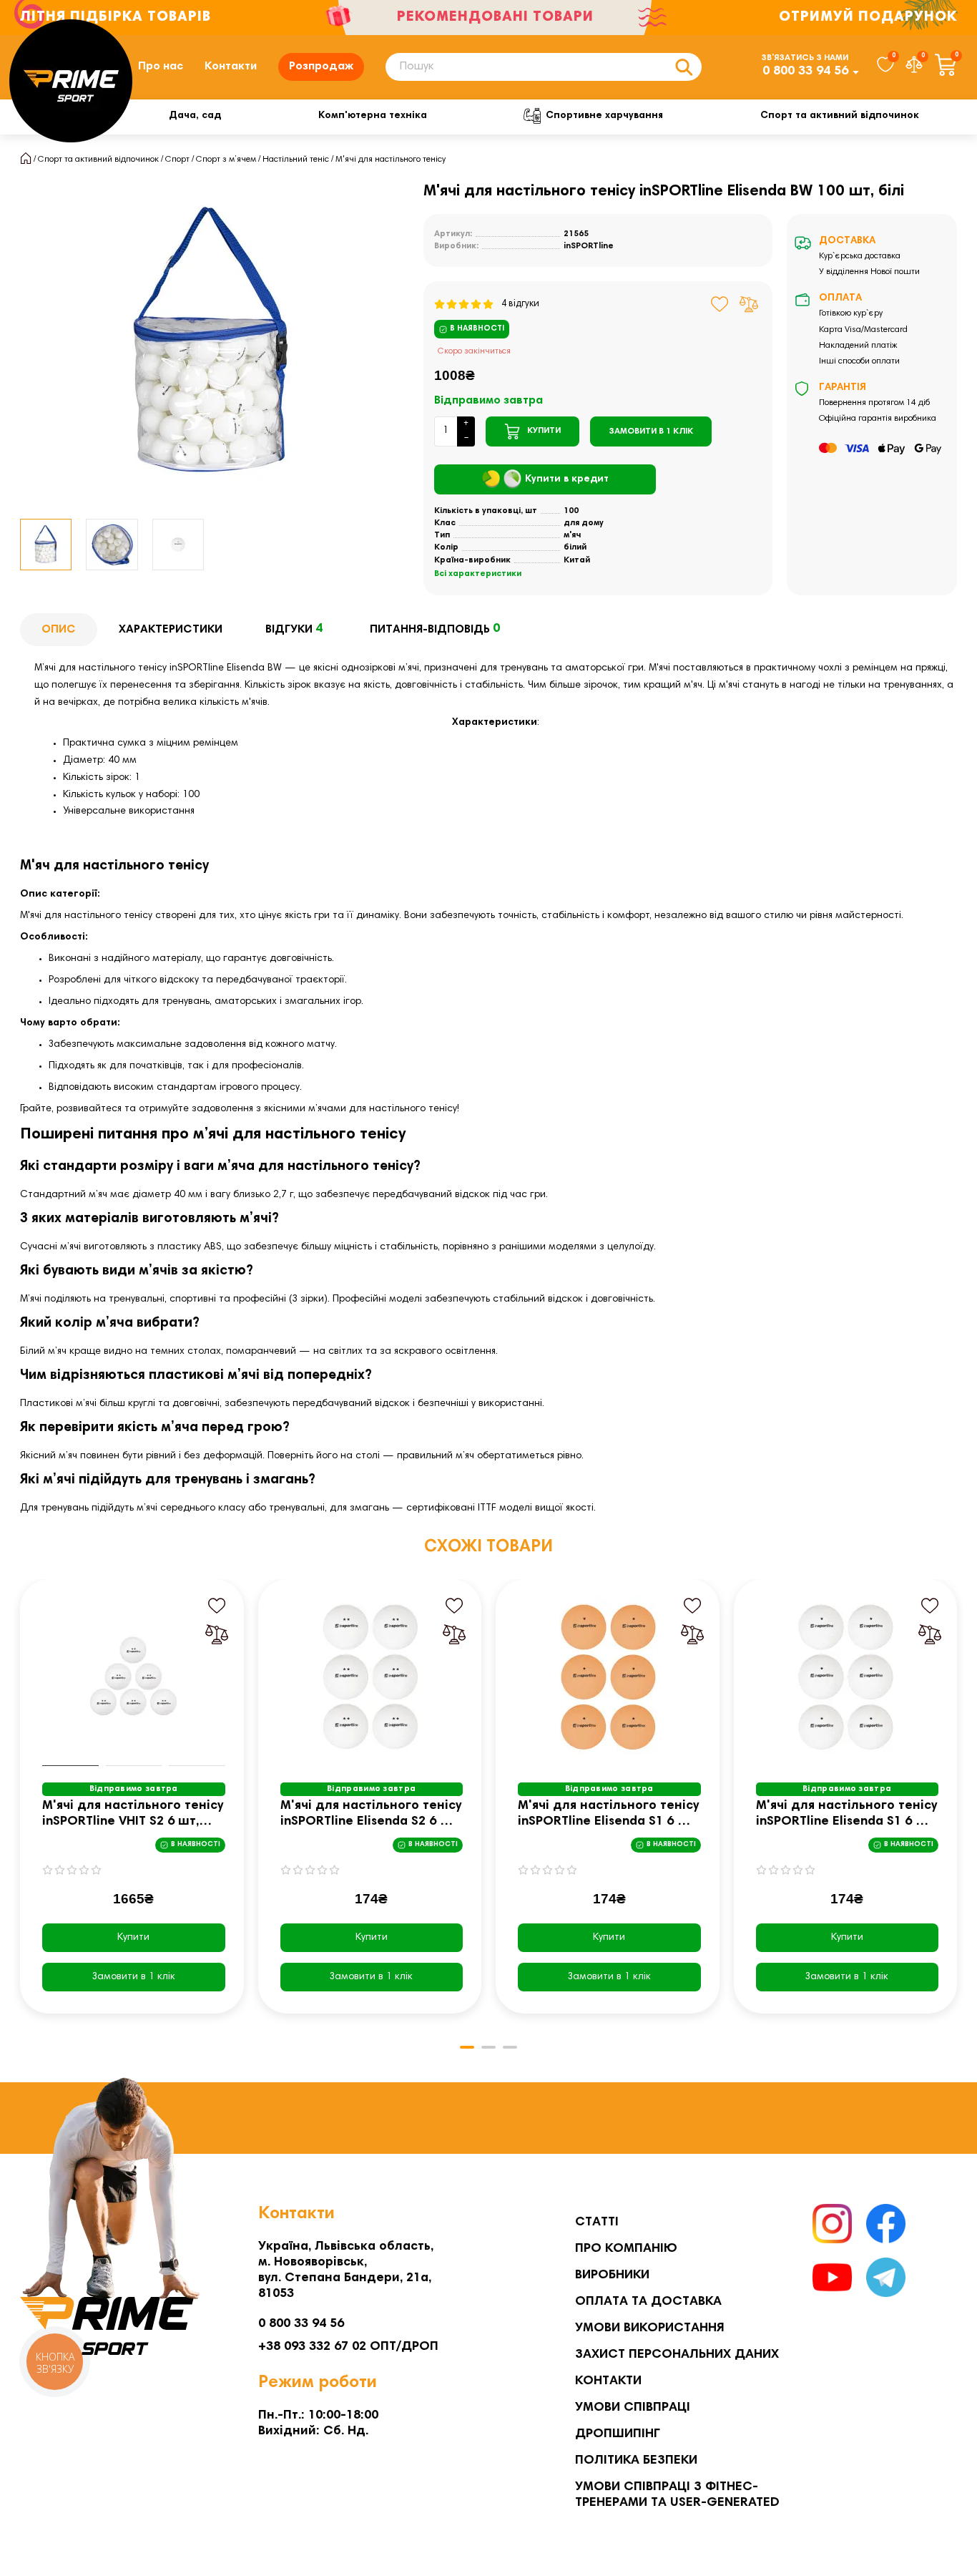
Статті (597, 2223)
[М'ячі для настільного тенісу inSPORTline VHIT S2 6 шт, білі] (134, 1677)
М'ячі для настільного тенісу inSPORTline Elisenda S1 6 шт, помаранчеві (608, 1815)
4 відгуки (517, 304)
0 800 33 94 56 (805, 72)
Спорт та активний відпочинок (840, 116)
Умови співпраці (633, 2408)
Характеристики (171, 630)
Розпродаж (321, 67)
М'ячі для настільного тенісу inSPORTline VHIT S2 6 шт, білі (133, 1815)
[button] (21, 1807)
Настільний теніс (296, 160)
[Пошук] (684, 67)
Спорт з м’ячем (226, 160)
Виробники (612, 2275)
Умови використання (650, 2328)
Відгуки (294, 629)
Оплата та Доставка (648, 2302)
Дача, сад (195, 116)
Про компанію (626, 2249)
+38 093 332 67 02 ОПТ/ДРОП (348, 2347)
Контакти (231, 67)
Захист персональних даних (677, 2355)
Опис (59, 630)
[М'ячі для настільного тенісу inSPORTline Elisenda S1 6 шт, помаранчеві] (609, 1677)
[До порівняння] (749, 304)
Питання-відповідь (435, 629)
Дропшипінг (618, 2434)
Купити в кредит (567, 479)
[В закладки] (720, 304)
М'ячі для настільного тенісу (391, 160)
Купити (133, 1938)
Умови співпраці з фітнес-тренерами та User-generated (677, 2495)
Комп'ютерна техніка (373, 116)
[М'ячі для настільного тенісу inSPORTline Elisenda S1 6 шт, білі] (848, 1677)
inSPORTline (589, 246)
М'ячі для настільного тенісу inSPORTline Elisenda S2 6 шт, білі (371, 1815)
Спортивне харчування (604, 116)
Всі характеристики (478, 574)
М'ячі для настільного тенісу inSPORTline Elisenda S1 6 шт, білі (846, 1815)
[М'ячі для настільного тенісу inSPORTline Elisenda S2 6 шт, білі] (372, 1677)
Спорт (177, 160)
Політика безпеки (636, 2461)
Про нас (161, 67)
